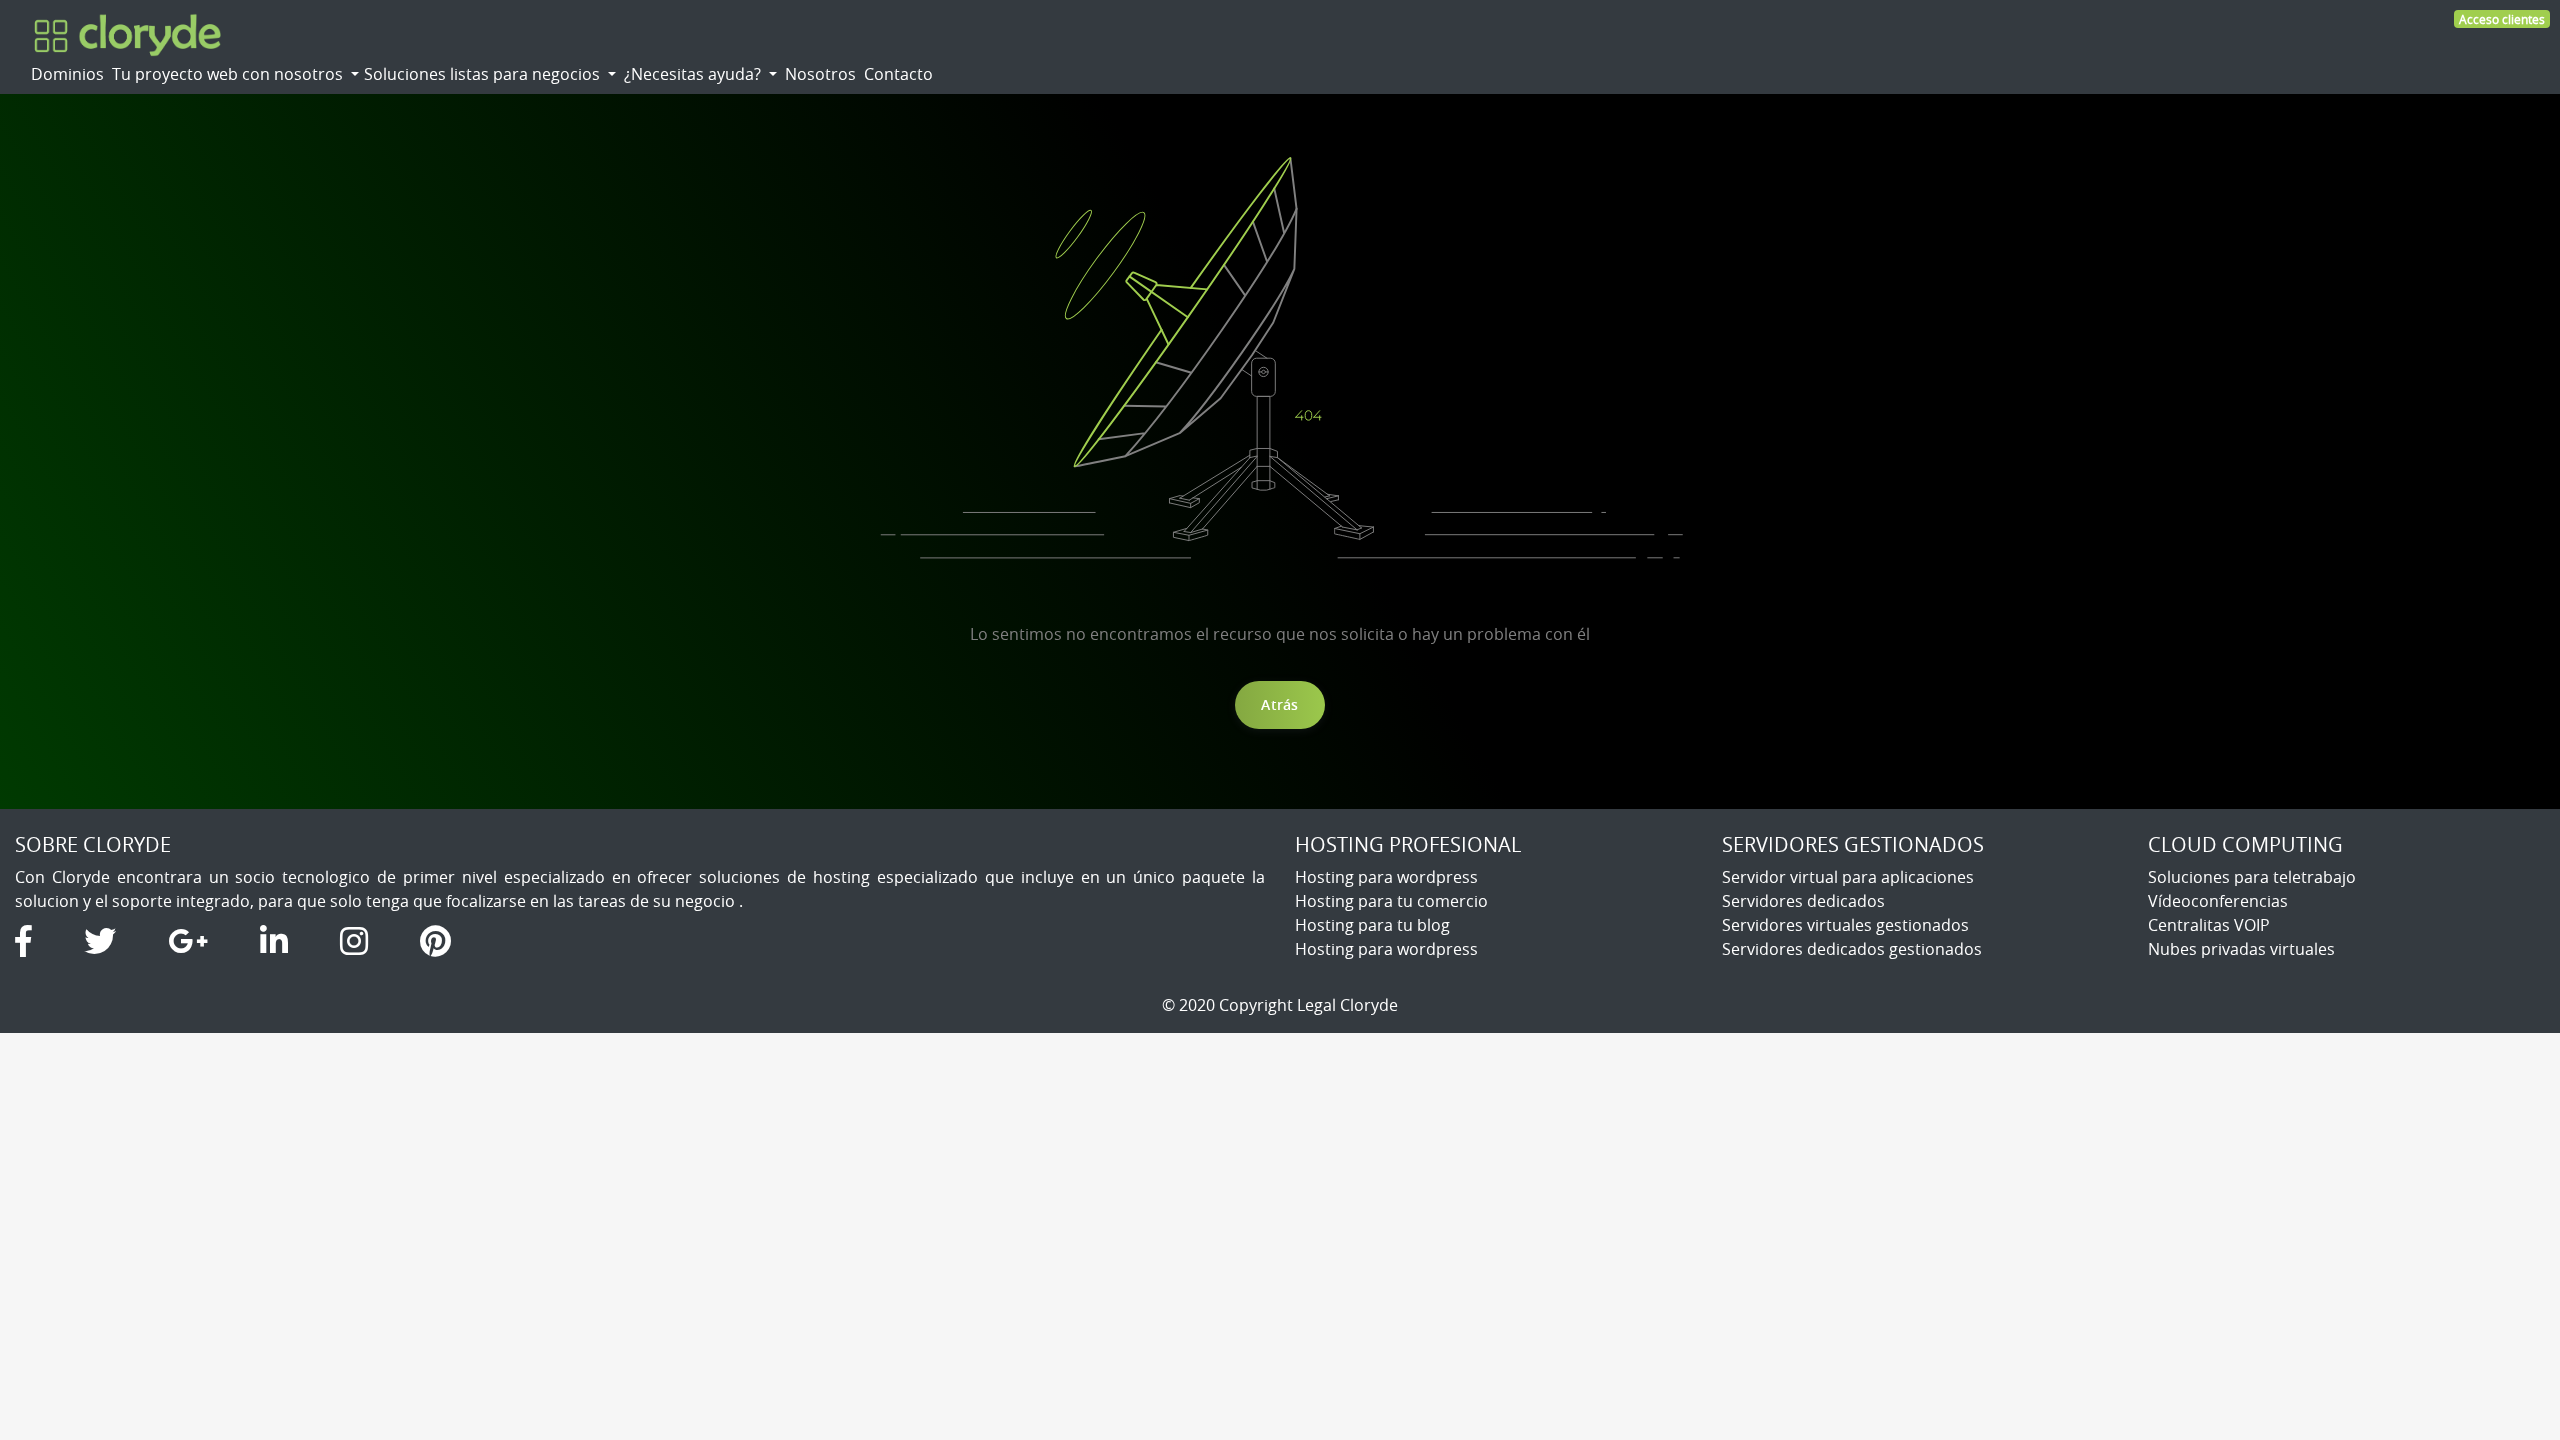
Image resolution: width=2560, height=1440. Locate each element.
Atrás (1279, 704)
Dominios (67, 74)
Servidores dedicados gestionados (1852, 949)
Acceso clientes (2502, 19)
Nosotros (820, 74)
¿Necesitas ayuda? (694, 74)
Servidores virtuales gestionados (1845, 925)
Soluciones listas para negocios (484, 74)
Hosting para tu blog (1372, 925)
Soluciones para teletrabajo (2252, 877)
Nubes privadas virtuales (2241, 949)
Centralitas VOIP (2209, 925)
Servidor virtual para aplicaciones (1848, 877)
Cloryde (1369, 1005)
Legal (1316, 1005)
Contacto (898, 74)
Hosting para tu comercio (1391, 901)
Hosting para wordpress (1386, 877)
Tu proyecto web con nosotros (229, 74)
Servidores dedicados (1803, 901)
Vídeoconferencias (2218, 901)
